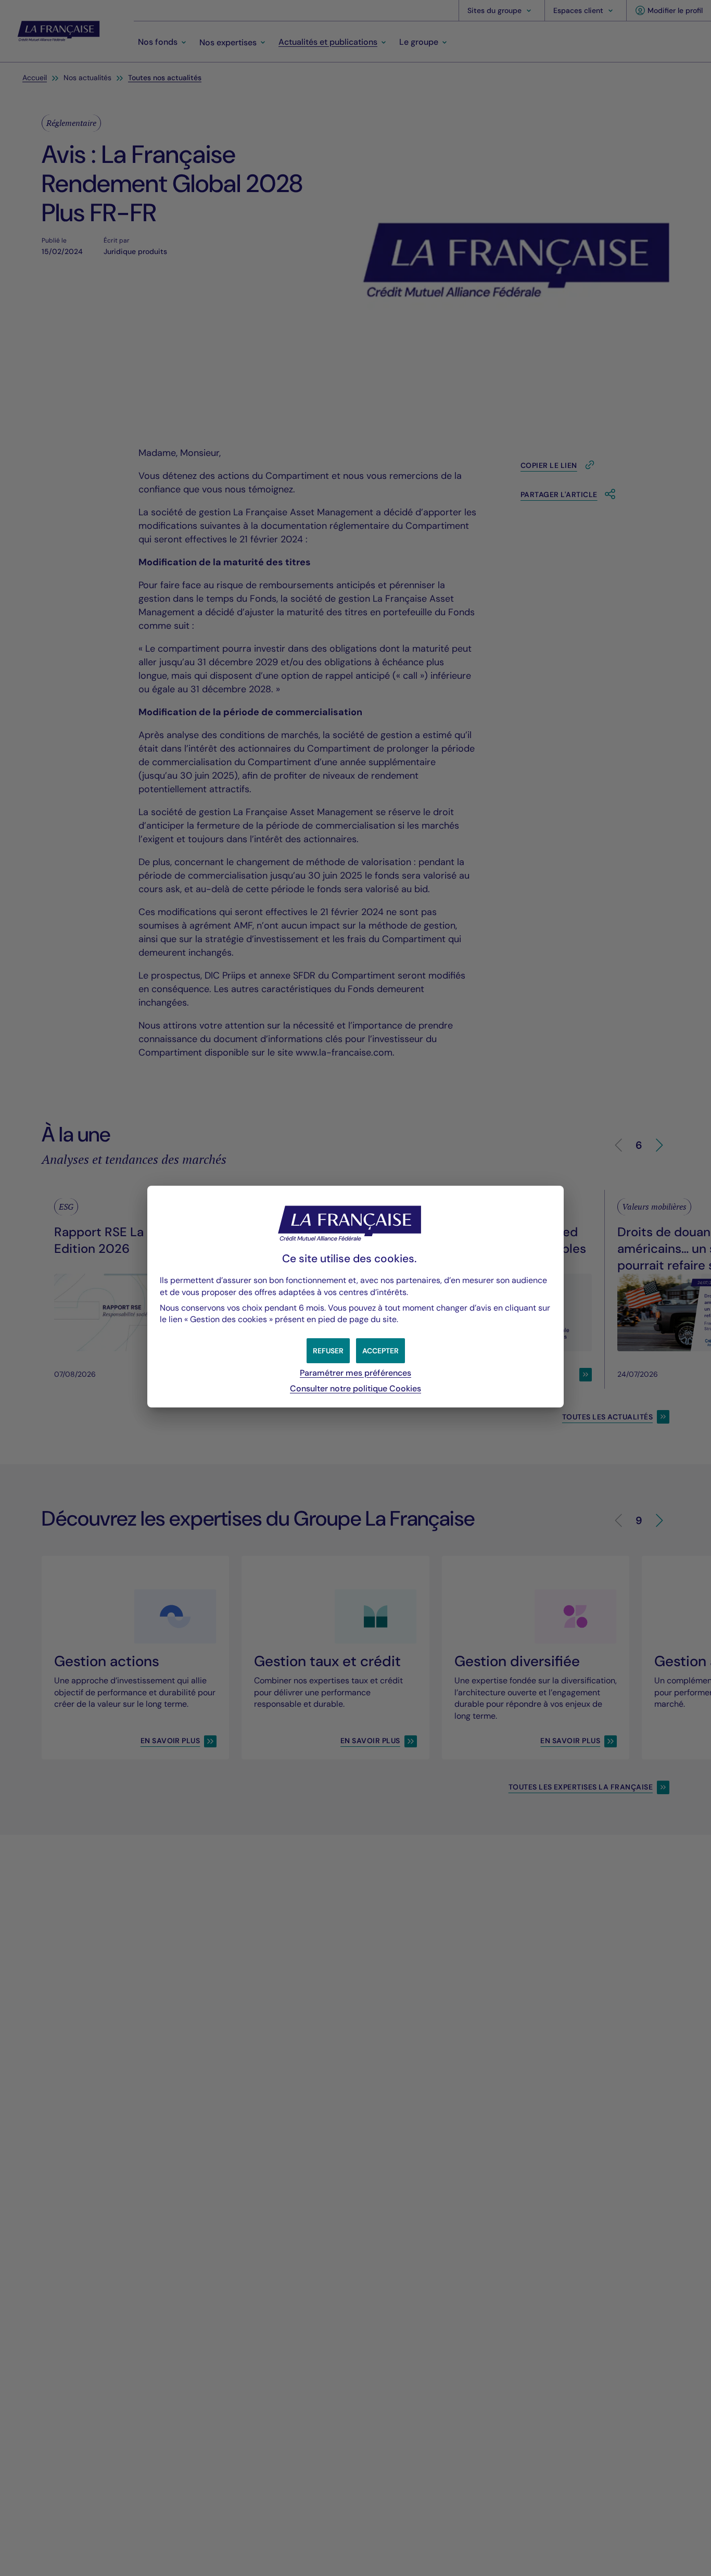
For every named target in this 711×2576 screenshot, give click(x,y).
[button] (380, 1351)
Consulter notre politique (355, 1388)
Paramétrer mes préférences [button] (355, 1373)
